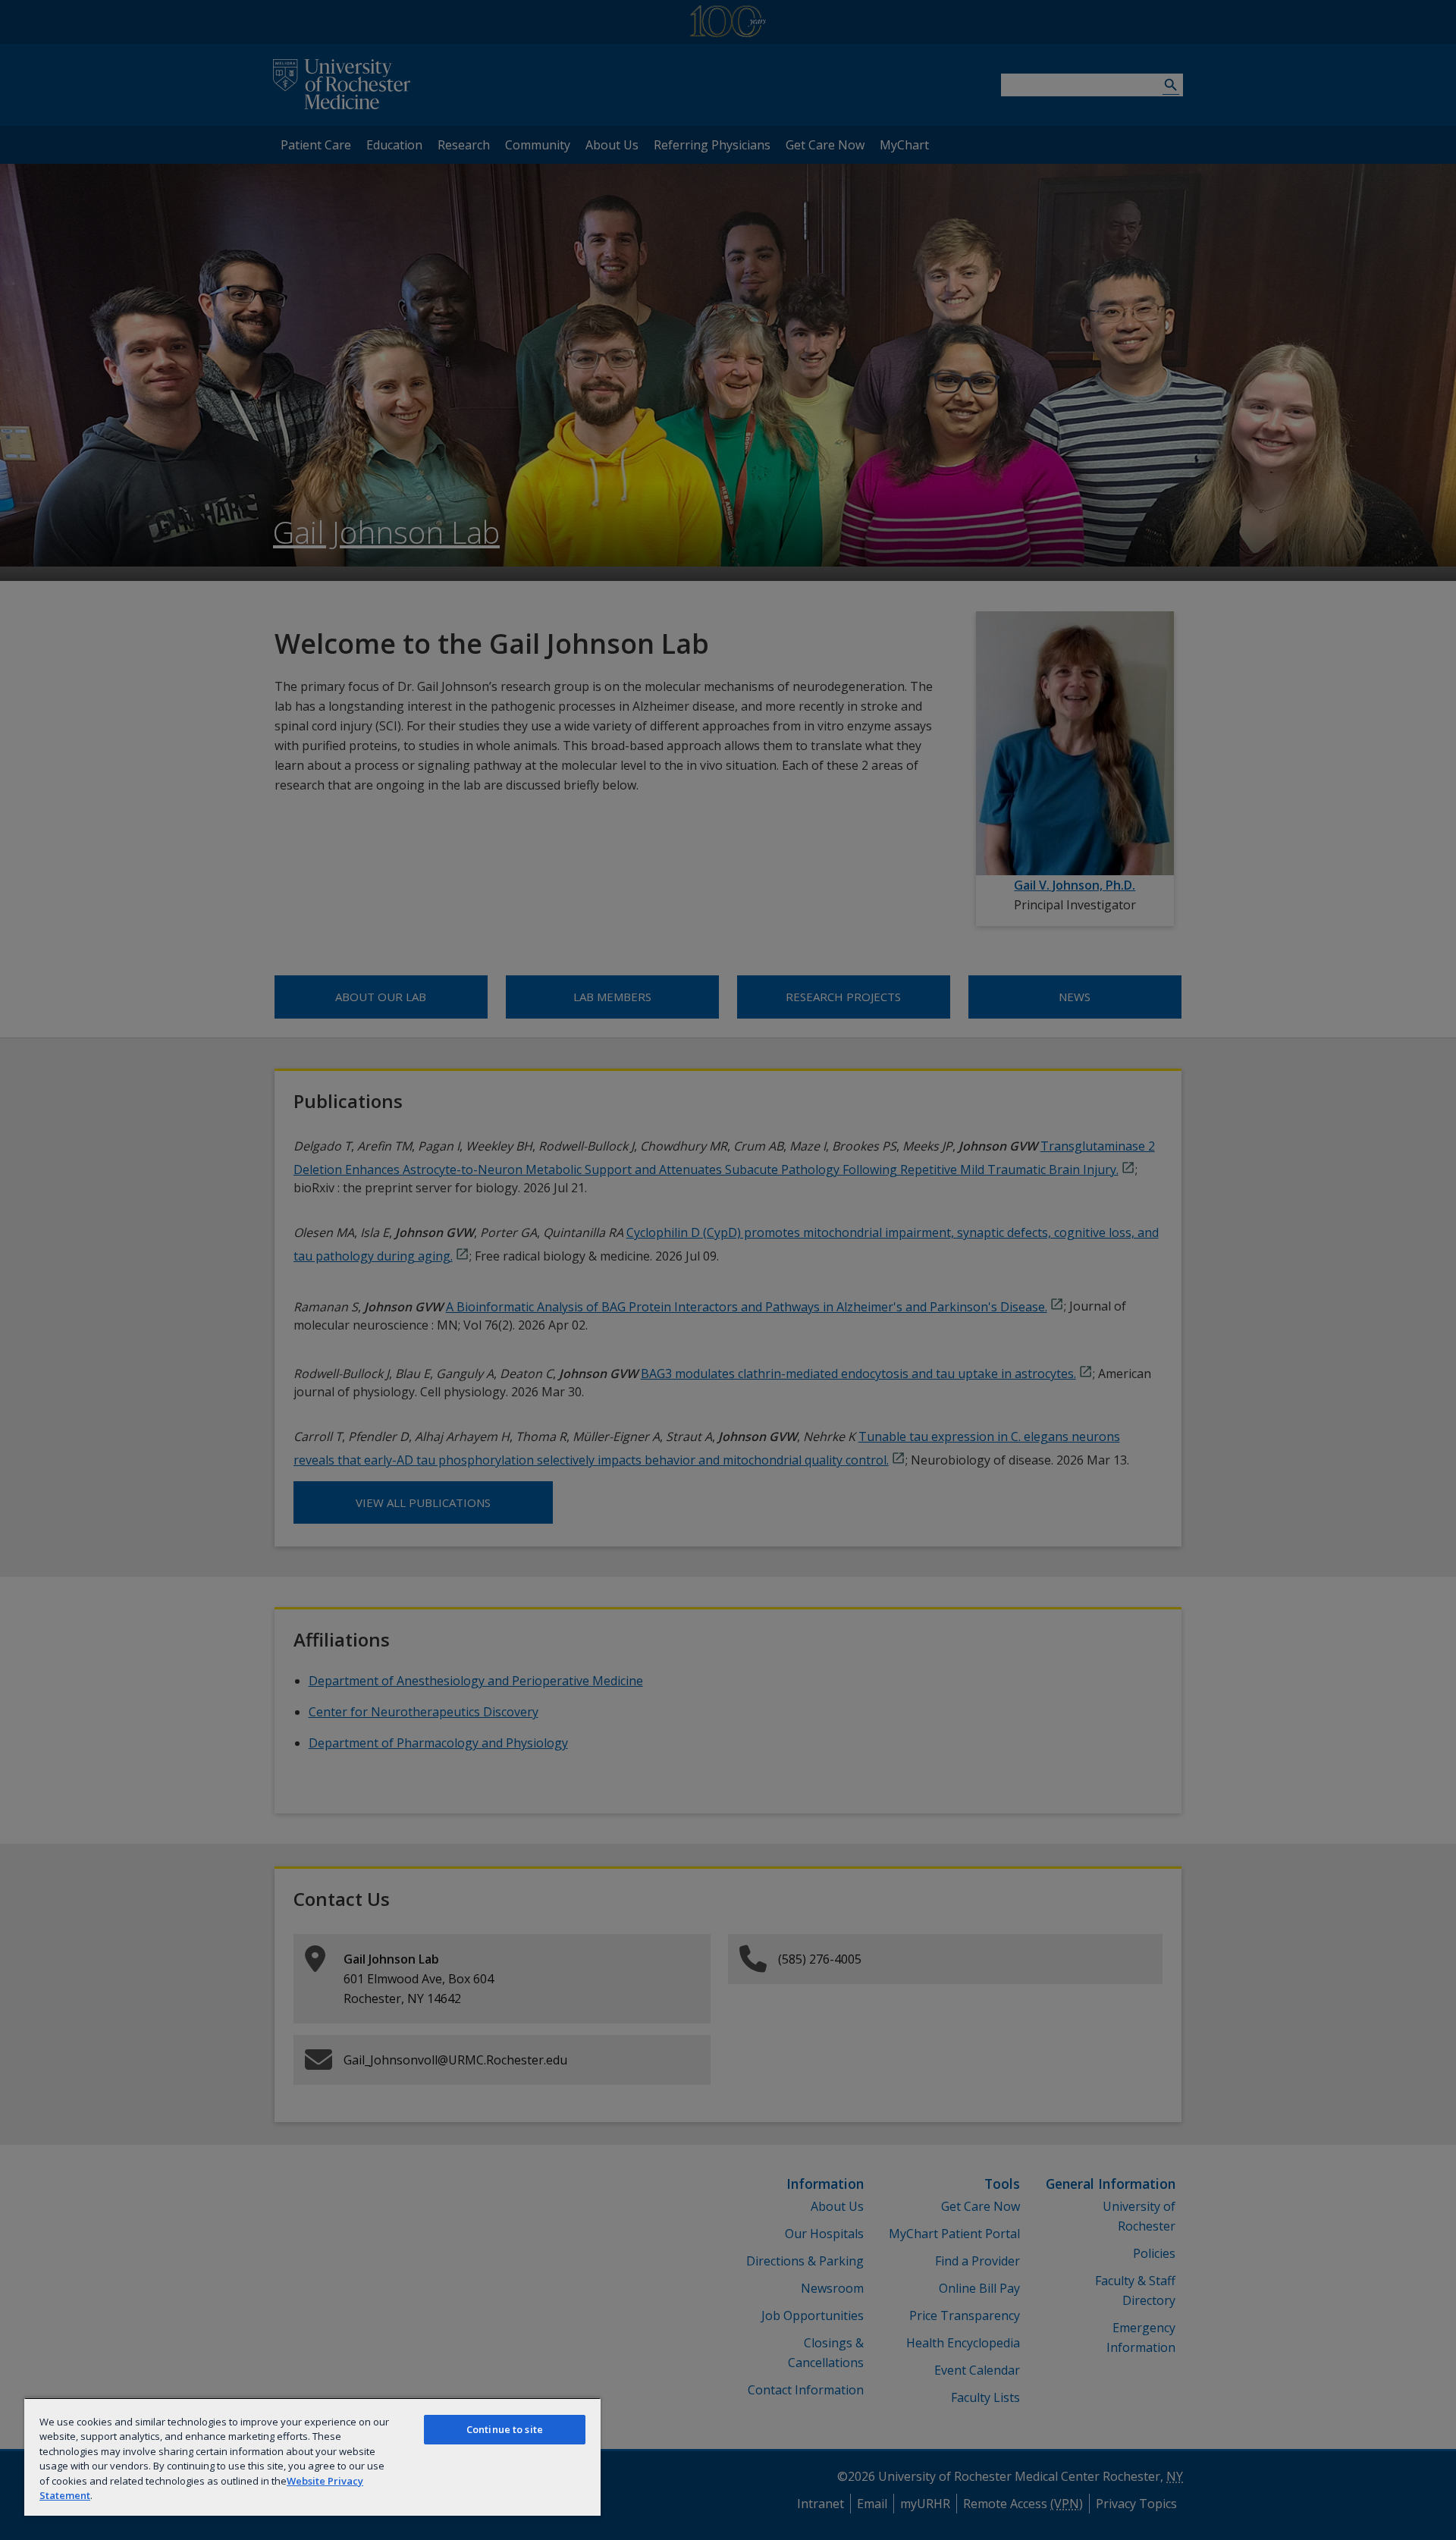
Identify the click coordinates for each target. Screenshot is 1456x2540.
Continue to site (505, 2429)
